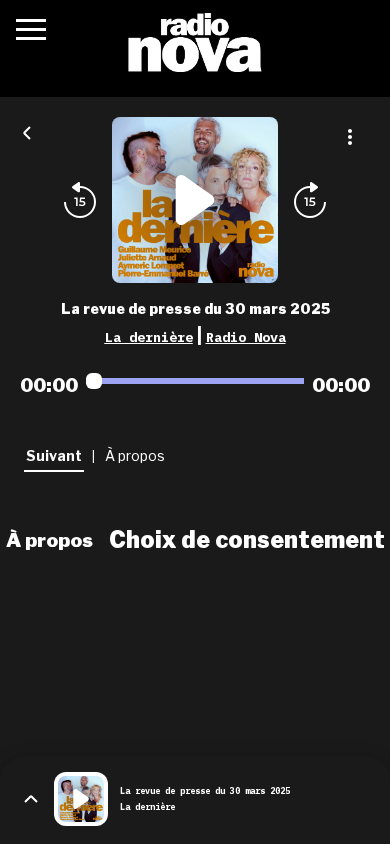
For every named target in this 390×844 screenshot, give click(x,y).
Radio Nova (246, 337)
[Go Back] (27, 131)
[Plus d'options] (350, 137)
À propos (49, 540)
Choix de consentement (247, 540)
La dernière (149, 337)
